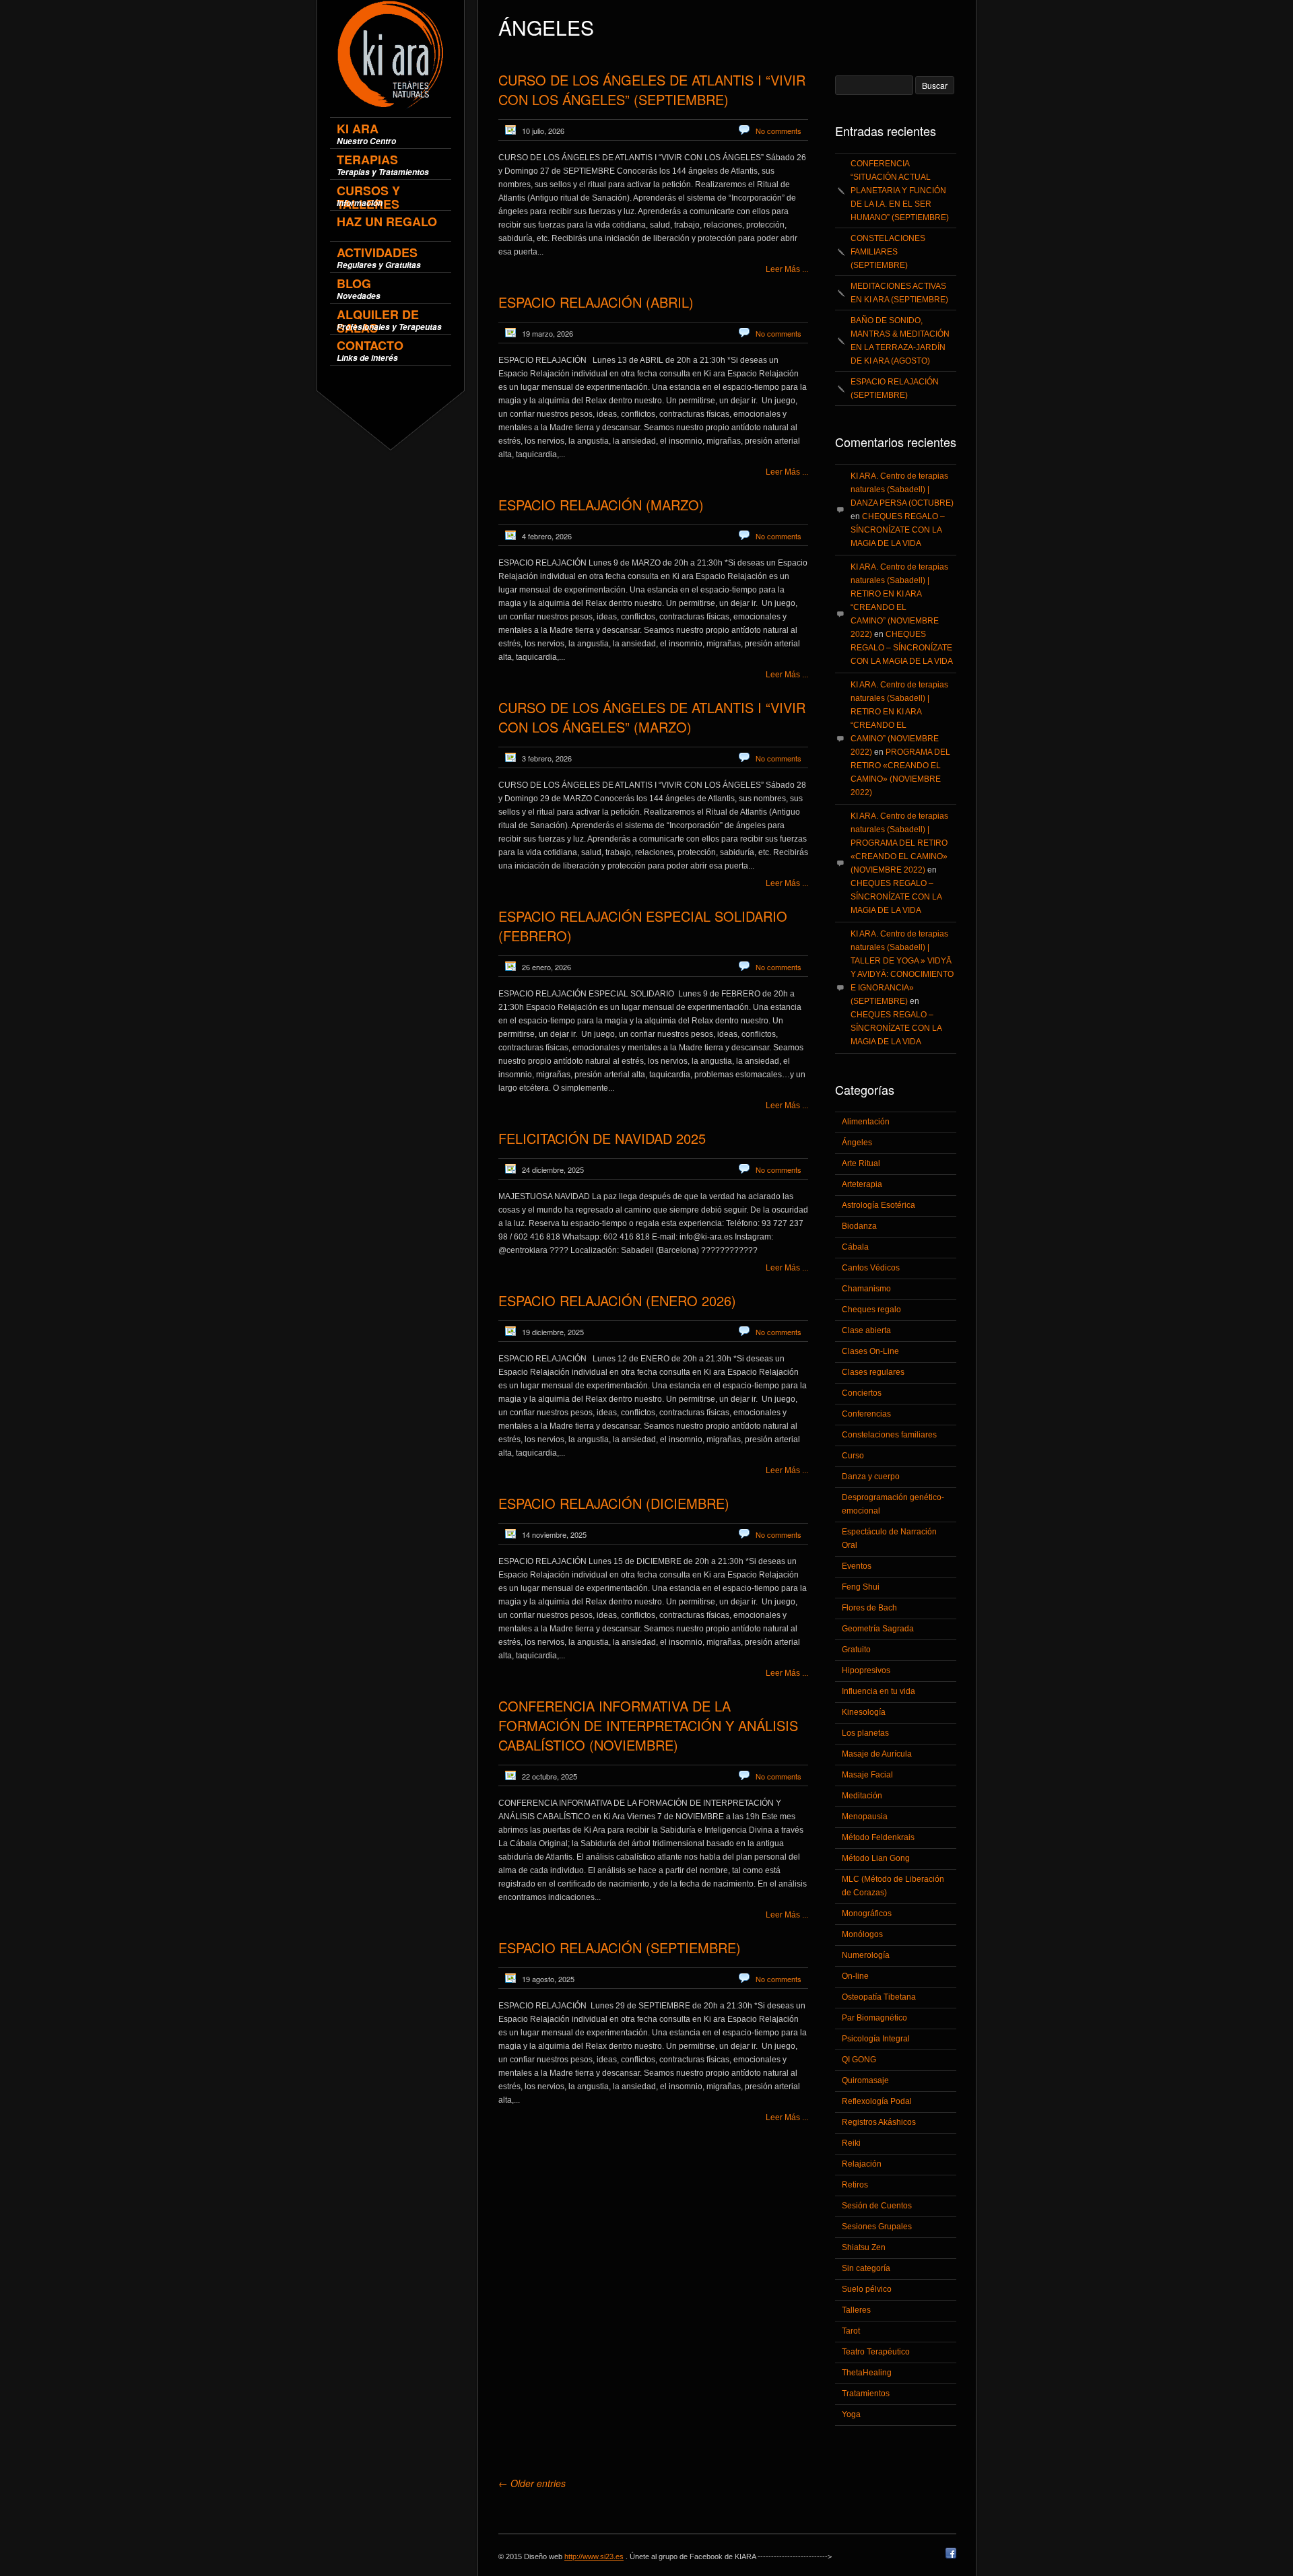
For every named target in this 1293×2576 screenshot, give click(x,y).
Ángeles (857, 1143)
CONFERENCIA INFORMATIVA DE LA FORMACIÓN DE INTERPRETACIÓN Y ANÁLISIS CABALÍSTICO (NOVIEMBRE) (648, 1725)
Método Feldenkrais (878, 1837)
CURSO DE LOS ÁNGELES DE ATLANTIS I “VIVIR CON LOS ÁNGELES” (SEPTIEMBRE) (652, 90)
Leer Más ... (787, 269)
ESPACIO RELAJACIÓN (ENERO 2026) (617, 1300)
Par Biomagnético (874, 2018)
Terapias (383, 165)
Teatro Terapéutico (876, 2352)
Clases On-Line (870, 1351)
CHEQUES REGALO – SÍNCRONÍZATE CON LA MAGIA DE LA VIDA (898, 530)
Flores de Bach (869, 1608)
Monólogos (862, 1934)
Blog (359, 289)
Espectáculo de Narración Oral (889, 1538)
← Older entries (532, 2483)
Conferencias (866, 1414)
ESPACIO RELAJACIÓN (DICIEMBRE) (614, 1503)
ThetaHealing (867, 2373)
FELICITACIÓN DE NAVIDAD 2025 (602, 1138)
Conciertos (862, 1393)
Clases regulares (873, 1372)
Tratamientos (866, 2394)
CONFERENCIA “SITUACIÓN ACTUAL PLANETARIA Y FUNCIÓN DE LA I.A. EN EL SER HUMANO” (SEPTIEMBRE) (900, 191)
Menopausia (865, 1817)
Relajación (862, 2164)
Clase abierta (866, 1330)
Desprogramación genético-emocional (893, 1504)
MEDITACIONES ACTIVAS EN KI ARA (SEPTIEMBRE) (899, 293)
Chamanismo (866, 1289)
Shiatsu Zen (864, 2247)
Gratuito (856, 1650)
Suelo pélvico (867, 2289)
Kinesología (864, 1712)
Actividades (379, 258)
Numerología (866, 1955)
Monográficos (867, 1913)
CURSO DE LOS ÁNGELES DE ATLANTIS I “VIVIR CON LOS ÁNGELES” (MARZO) (652, 717)
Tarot (851, 2331)
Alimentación (866, 1122)
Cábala (855, 1247)
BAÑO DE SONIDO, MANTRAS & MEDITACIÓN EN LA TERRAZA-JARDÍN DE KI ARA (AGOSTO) (900, 341)
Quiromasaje (865, 2080)
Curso (853, 1456)
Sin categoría (866, 2268)
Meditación (862, 1796)
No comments (778, 131)
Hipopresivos (866, 1670)
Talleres (856, 2310)
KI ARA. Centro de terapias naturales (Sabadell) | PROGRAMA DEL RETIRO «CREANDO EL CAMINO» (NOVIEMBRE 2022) (899, 843)
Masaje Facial (867, 1775)
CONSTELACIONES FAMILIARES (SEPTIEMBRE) (888, 252)
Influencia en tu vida (878, 1691)
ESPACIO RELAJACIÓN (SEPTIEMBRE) (620, 1947)
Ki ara (366, 134)
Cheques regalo (871, 1310)
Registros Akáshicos (879, 2122)
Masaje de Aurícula (877, 1754)
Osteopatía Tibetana (879, 1997)
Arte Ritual (861, 1163)
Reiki (851, 2143)
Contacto (370, 350)
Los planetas (865, 1733)
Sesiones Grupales (877, 2227)
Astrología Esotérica (878, 1205)
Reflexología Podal (877, 2101)
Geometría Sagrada (878, 1629)
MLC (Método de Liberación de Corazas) (893, 1886)
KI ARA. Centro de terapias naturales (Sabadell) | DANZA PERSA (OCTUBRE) (902, 489)
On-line (855, 1976)
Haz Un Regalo (387, 223)
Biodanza (859, 1226)
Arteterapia (862, 1184)
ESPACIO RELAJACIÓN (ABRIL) (596, 302)
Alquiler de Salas (389, 319)
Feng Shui (861, 1587)
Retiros (855, 2185)
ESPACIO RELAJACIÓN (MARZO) (601, 505)
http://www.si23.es (594, 2556)
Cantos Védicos (871, 1268)
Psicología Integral (876, 2039)
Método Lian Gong (876, 1858)
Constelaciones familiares (889, 1435)
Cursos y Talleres (368, 196)
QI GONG (859, 2060)
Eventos (857, 1566)
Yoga (851, 2414)
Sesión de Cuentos (877, 2206)
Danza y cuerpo (871, 1477)
